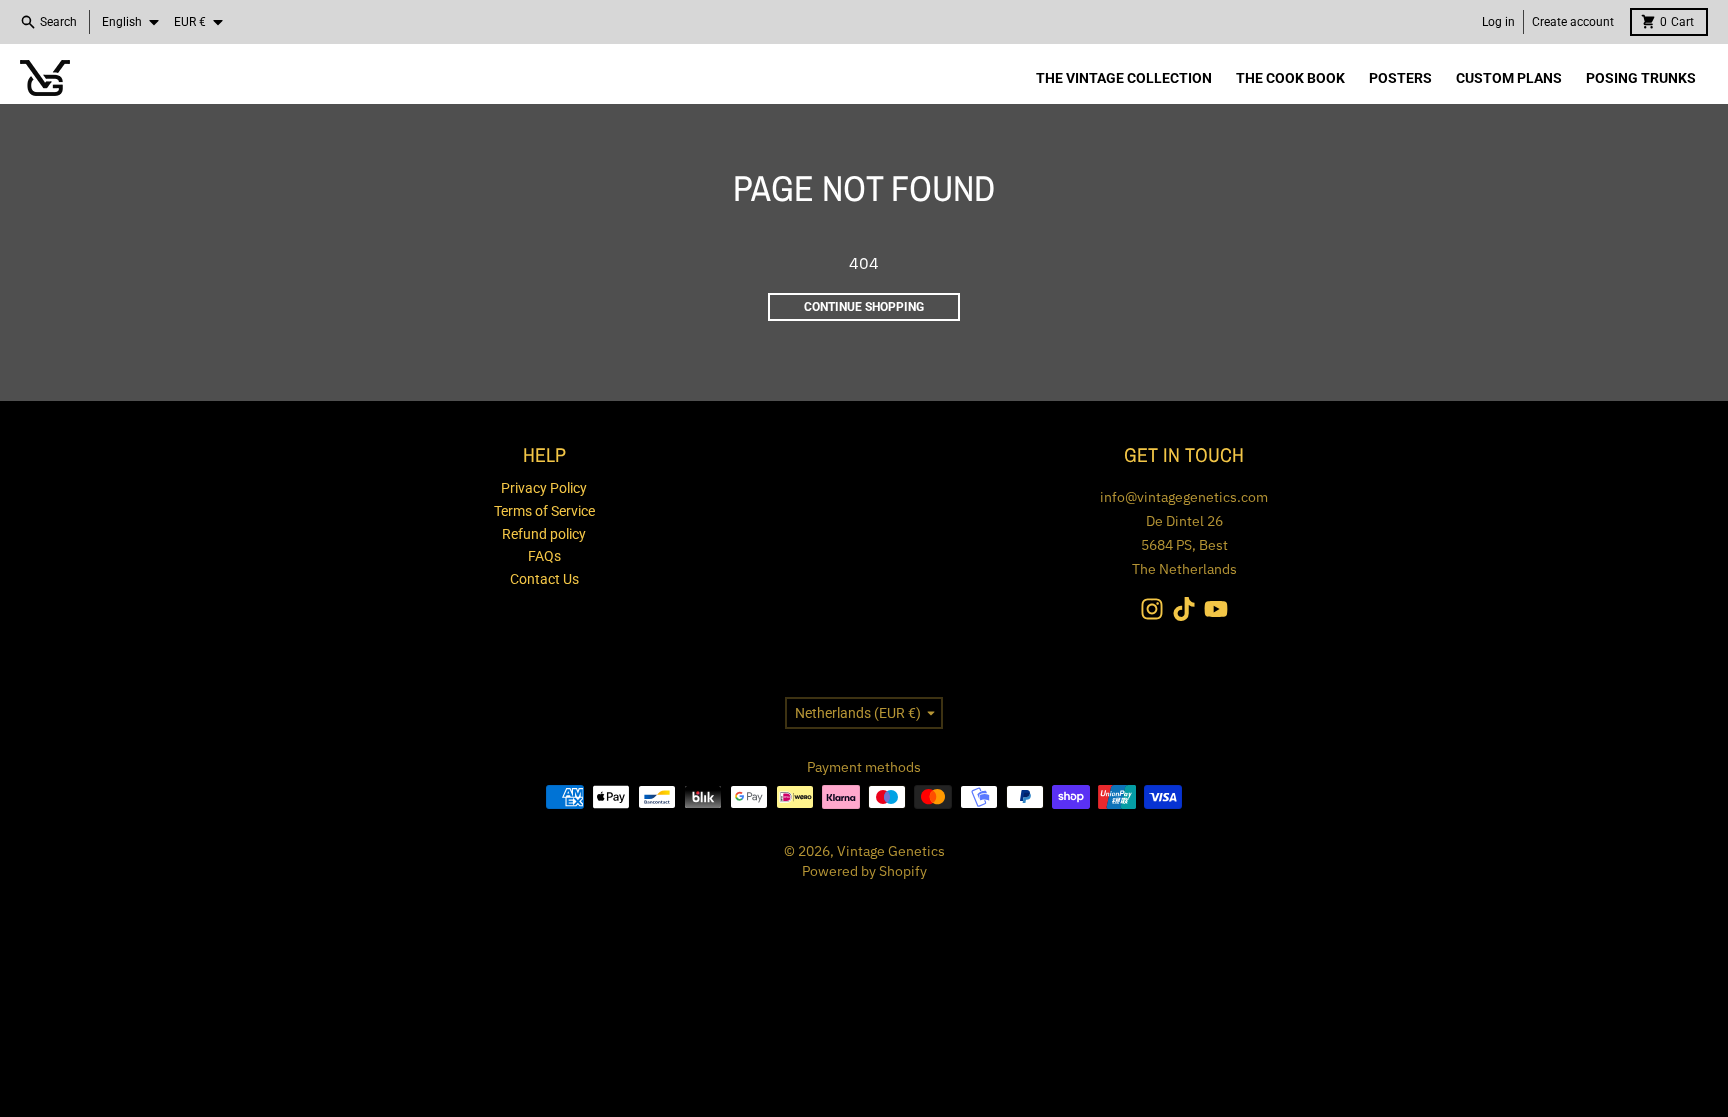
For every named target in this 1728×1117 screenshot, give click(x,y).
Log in (1498, 22)
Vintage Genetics (891, 851)
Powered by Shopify (864, 871)
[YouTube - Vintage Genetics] (1216, 609)
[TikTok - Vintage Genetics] (1184, 609)
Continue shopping (864, 307)
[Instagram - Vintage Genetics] (1152, 609)
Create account (1573, 22)
